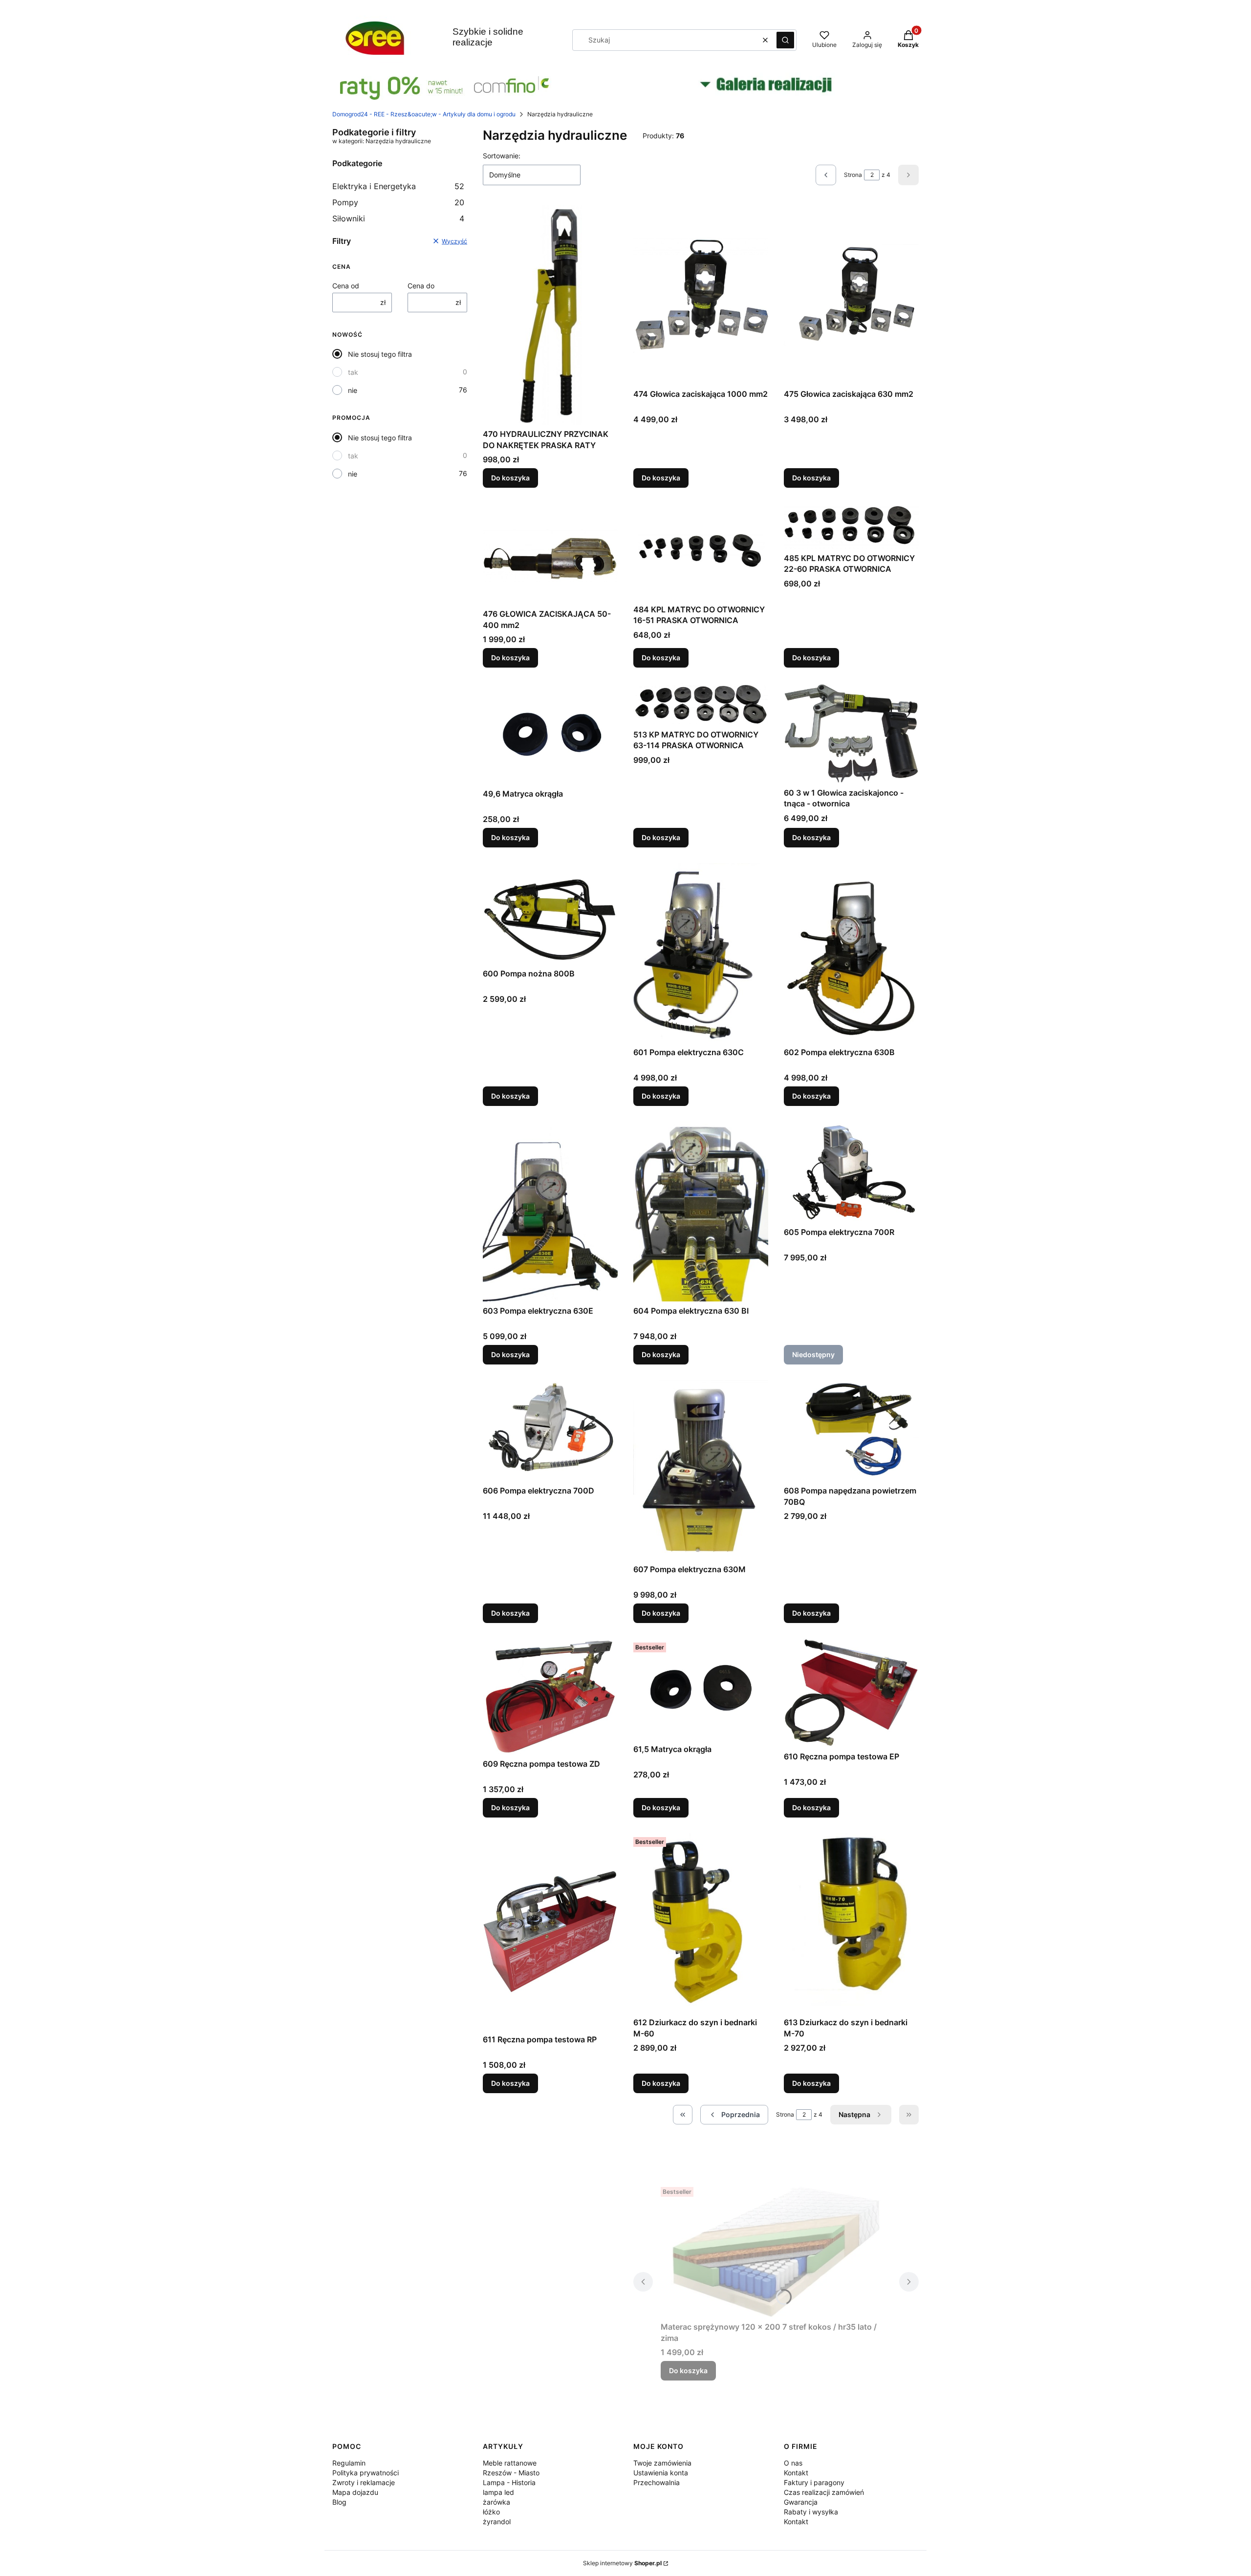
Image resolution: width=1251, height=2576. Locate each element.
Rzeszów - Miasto (511, 2473)
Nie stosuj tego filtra (380, 354)
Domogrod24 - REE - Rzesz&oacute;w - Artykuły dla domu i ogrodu (424, 114)
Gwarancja (801, 2502)
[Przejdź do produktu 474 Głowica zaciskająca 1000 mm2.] (701, 295)
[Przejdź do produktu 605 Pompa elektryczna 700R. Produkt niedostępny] (851, 1172)
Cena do (421, 286)
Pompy (398, 202)
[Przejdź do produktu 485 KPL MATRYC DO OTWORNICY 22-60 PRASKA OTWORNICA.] (851, 526)
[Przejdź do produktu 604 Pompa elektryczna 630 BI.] (701, 1212)
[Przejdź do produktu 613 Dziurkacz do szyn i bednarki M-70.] (851, 1923)
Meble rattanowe (510, 2463)
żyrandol (497, 2522)
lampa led (498, 2492)
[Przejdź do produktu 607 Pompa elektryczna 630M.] (701, 1470)
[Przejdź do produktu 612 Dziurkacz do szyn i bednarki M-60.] (701, 1923)
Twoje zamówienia (662, 2463)
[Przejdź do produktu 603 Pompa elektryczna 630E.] (550, 1212)
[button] (785, 40)
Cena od (346, 286)
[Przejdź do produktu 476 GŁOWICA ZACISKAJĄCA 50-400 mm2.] (550, 554)
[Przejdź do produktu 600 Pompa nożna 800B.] (550, 914)
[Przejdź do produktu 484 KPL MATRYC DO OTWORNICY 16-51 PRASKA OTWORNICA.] (701, 552)
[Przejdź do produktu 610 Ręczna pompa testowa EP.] (851, 1693)
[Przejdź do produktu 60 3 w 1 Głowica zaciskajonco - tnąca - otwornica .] (851, 733)
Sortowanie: (502, 156)
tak (353, 372)
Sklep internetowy (622, 2563)
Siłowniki (398, 218)
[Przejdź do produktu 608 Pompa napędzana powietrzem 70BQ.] (851, 1431)
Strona (853, 175)
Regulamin (349, 2463)
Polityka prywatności (366, 2473)
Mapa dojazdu (355, 2492)
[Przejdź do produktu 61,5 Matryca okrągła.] (701, 1689)
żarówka (496, 2502)
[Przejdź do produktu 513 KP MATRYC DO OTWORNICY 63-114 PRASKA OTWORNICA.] (701, 704)
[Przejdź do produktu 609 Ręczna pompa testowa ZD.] (550, 1697)
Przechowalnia (657, 2482)
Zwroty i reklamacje (364, 2482)
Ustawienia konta (661, 2473)
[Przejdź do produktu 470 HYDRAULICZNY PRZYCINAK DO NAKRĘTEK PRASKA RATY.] (550, 315)
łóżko (491, 2512)
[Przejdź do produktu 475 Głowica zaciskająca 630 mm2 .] (851, 295)
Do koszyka (510, 478)
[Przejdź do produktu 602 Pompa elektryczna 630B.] (851, 953)
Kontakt (796, 2473)
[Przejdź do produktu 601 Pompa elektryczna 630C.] (701, 953)
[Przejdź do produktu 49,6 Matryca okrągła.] (550, 734)
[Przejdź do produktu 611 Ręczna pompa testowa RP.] (550, 1931)
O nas (793, 2463)
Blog (339, 2502)
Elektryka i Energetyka (398, 186)
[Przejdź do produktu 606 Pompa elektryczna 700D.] (550, 1431)
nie (353, 390)
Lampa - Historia (509, 2482)
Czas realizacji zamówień (824, 2492)
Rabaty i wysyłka (811, 2512)
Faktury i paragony (814, 2482)
